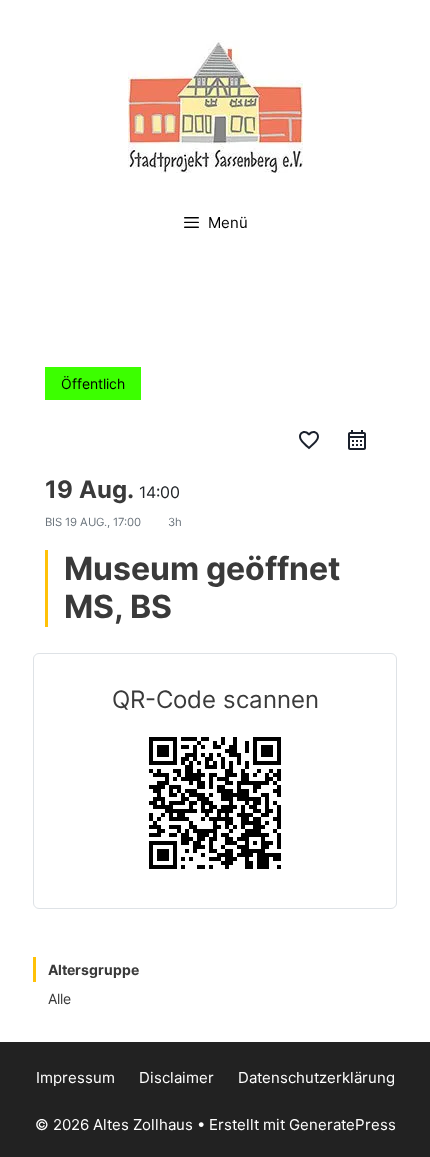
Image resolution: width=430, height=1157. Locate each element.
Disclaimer (176, 1077)
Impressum (75, 1077)
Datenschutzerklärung (316, 1077)
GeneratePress (342, 1124)
